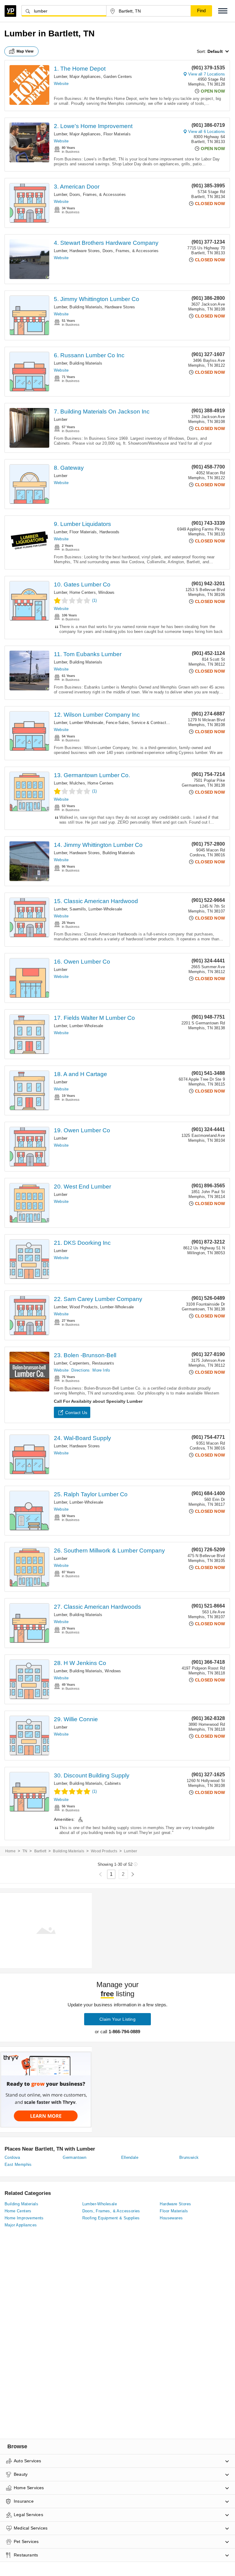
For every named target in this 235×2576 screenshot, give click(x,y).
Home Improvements (24, 2218)
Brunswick (189, 2157)
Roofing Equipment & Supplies (111, 2218)
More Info (101, 1370)
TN (25, 1851)
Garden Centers (118, 77)
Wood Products (84, 1307)
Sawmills (78, 909)
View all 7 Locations (207, 74)
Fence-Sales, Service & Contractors (139, 723)
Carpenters (79, 1363)
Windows (106, 592)
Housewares (171, 2218)
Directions (80, 1370)
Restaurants (103, 1363)
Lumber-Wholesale (86, 723)
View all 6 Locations (207, 132)
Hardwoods (110, 532)
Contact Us (76, 1413)
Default (215, 51)
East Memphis (18, 2164)
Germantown (75, 2157)
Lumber (60, 77)
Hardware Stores (85, 251)
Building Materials (86, 307)
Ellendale (130, 2157)
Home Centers (82, 592)
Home (10, 1851)
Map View (25, 51)
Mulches (77, 783)
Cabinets (113, 1783)
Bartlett (40, 1851)
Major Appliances (85, 77)
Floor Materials (117, 134)
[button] (223, 11)
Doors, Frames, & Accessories (98, 195)
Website (61, 84)
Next (133, 1874)
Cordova (12, 2157)
